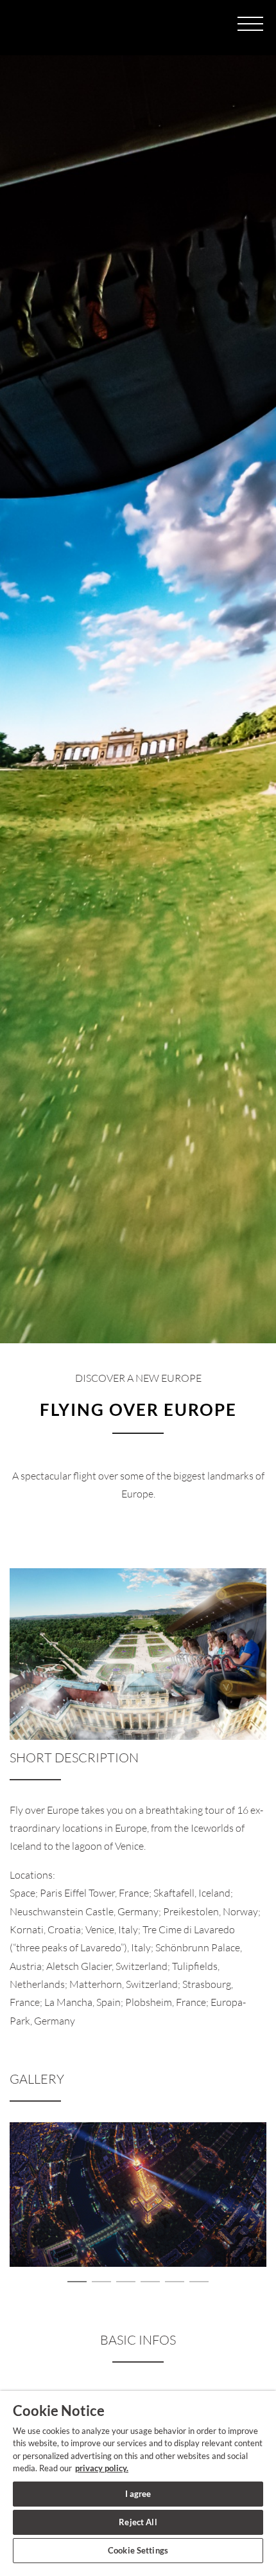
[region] (138, 2483)
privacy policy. (102, 2468)
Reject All (138, 2522)
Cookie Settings (138, 2550)
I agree (138, 2494)
